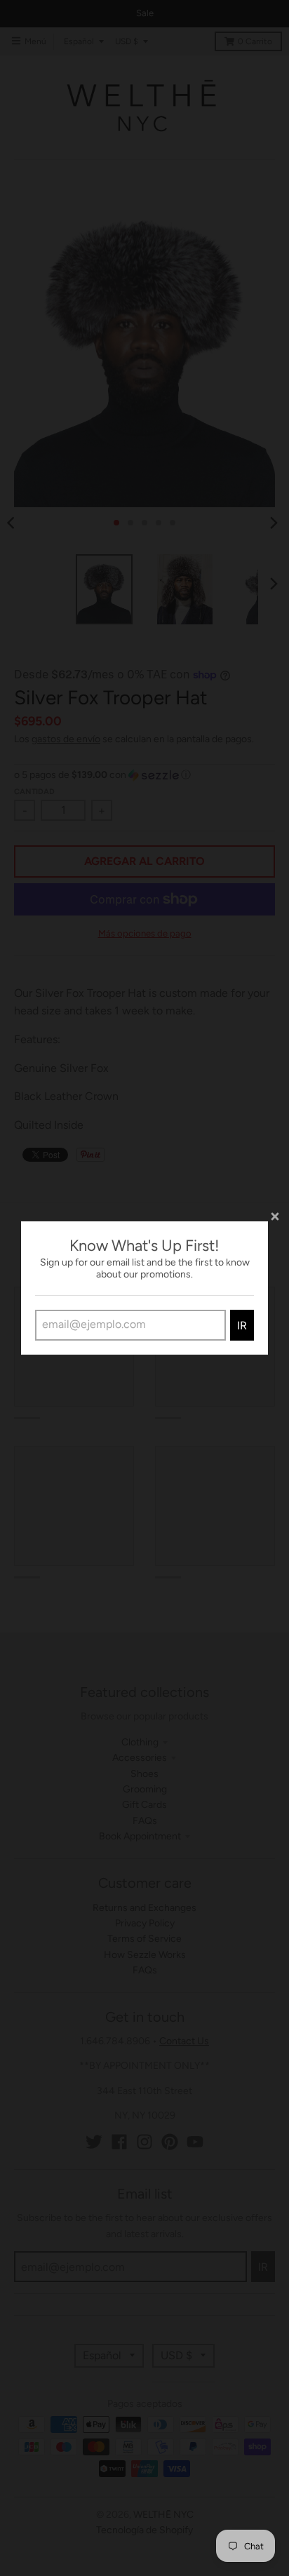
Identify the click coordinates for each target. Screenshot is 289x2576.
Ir (242, 1326)
